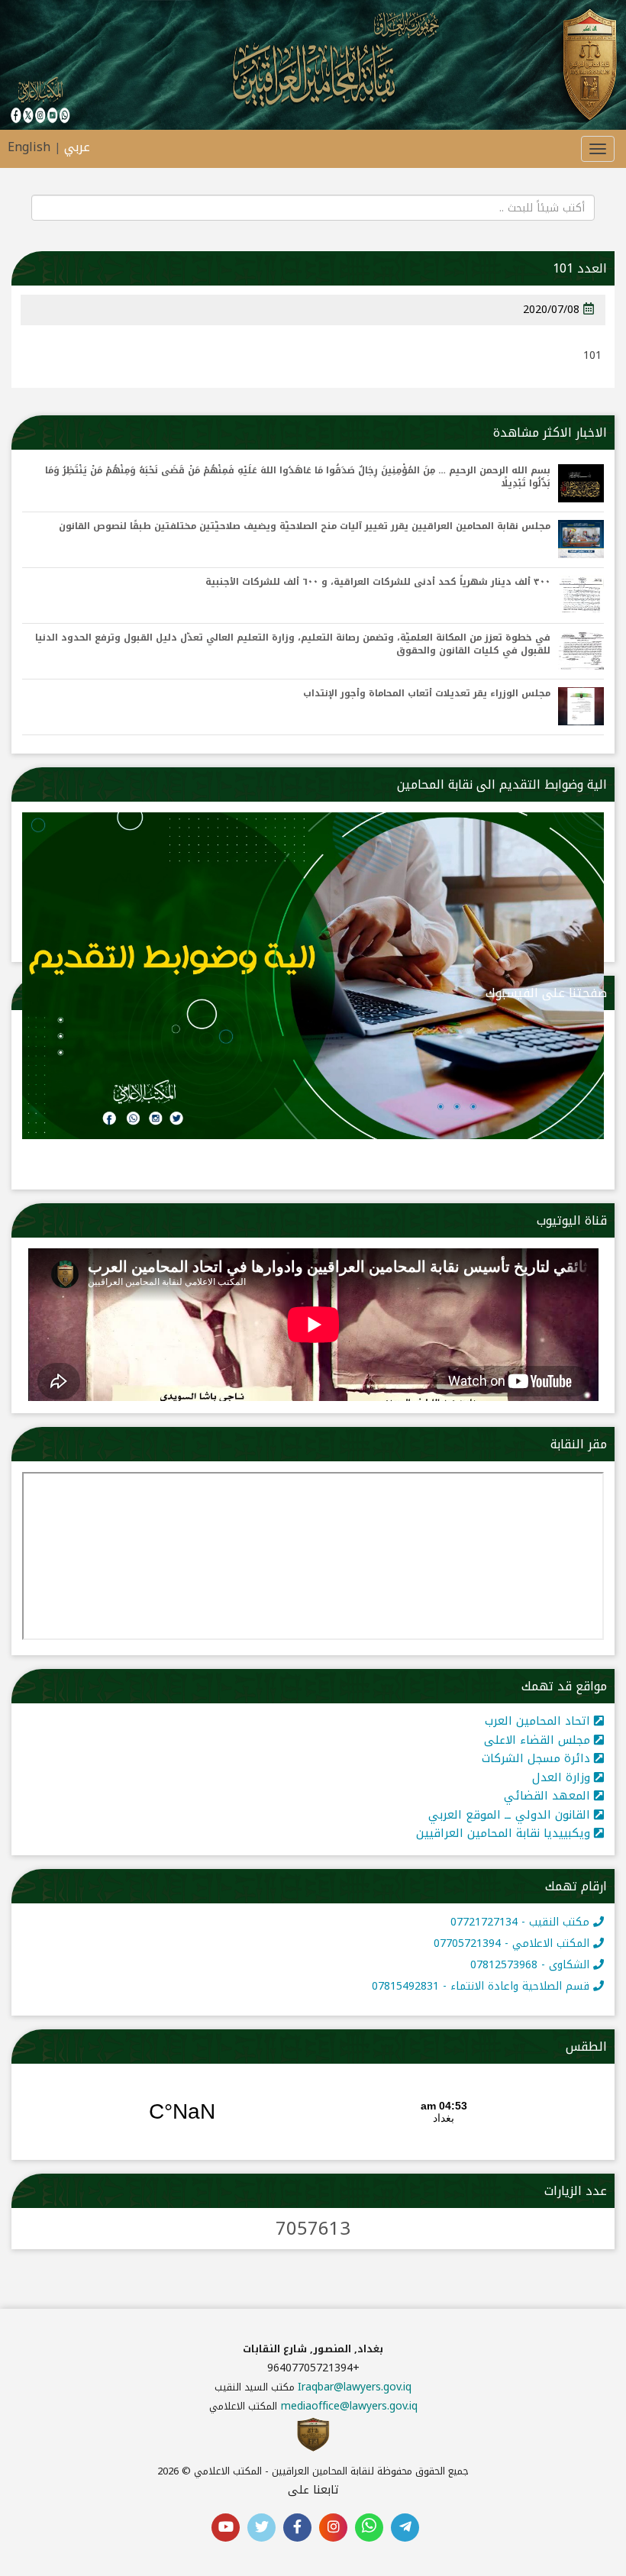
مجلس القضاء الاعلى (539, 1740)
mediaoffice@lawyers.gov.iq (349, 2406)
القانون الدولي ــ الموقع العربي (511, 1815)
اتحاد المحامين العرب (539, 1721)
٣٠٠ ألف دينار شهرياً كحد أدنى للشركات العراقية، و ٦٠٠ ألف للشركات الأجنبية (378, 582)
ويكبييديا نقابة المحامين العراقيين (505, 1833)
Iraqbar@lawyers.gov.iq (355, 2387)
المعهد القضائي (549, 1796)
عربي (77, 147)
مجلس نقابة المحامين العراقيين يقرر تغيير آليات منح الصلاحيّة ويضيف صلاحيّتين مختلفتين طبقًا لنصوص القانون (305, 526)
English (29, 147)
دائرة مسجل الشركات (538, 1758)
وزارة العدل (563, 1777)
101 (592, 355)
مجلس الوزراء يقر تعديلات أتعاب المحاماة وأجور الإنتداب (427, 694)
